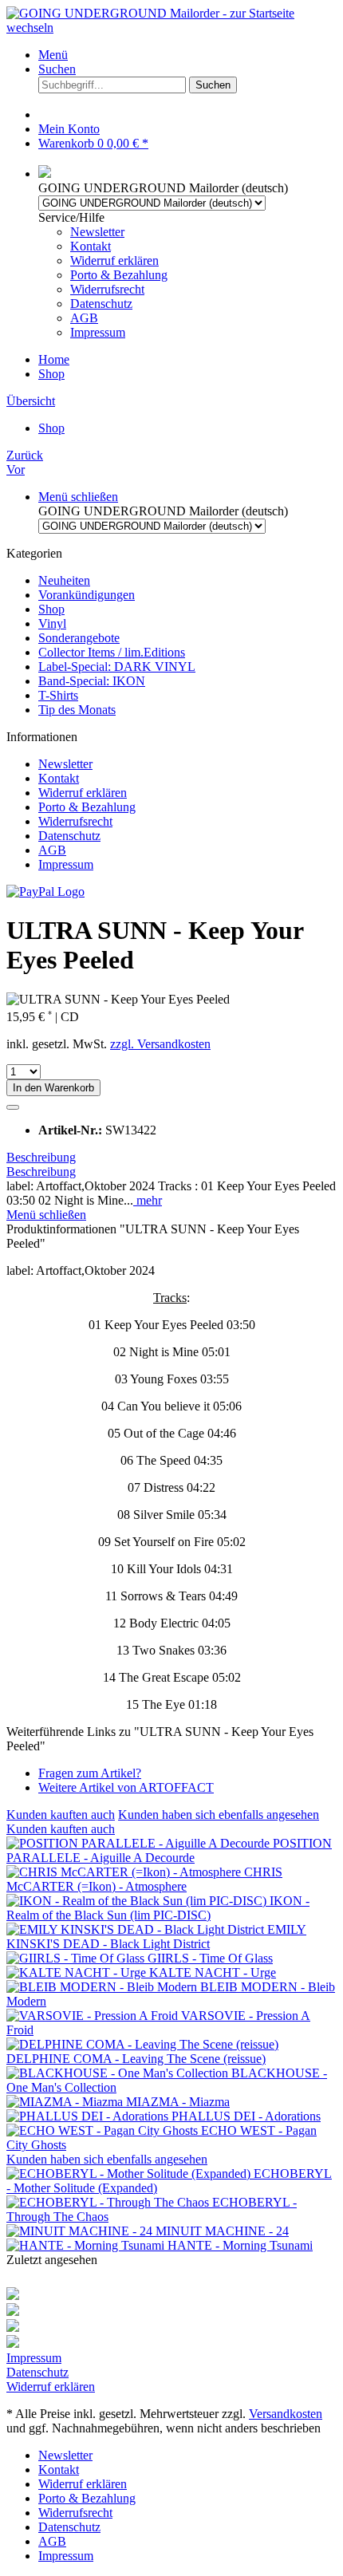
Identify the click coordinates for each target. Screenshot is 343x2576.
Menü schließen (78, 497)
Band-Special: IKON (92, 681)
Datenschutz (101, 304)
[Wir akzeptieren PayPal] (45, 892)
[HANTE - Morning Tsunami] (87, 2245)
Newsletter (97, 232)
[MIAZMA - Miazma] (66, 2102)
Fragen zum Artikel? (90, 1773)
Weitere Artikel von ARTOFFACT (126, 1787)
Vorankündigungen (87, 595)
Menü (53, 55)
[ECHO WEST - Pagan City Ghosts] (104, 2130)
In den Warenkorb (53, 1088)
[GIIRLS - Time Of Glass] (77, 1958)
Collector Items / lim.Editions (112, 652)
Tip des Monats (77, 710)
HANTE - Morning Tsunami (240, 2245)
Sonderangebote (79, 638)
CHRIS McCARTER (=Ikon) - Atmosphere (144, 1879)
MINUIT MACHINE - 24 (222, 2231)
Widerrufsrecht (107, 289)
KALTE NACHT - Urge (213, 1972)
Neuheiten (64, 580)
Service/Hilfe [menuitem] (103, 275)
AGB (84, 318)
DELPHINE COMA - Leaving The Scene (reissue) (136, 2059)
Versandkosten (286, 2414)
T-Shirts (58, 695)
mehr (148, 1200)
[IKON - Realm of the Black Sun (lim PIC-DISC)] (138, 1901)
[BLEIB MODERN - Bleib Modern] (103, 1987)
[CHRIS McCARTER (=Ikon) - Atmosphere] (125, 1872)
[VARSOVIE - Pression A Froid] (94, 2016)
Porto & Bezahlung (119, 275)
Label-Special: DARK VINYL (117, 667)
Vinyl (52, 623)
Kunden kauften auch (61, 1815)
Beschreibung (41, 1157)
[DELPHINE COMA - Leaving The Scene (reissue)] (142, 2044)
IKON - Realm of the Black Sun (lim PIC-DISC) (158, 1908)
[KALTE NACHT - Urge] (78, 1972)
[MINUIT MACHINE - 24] (81, 2231)
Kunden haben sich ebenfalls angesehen (219, 1815)
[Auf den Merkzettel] (13, 1107)
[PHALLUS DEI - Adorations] (89, 2116)
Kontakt (91, 246)
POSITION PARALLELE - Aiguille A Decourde (169, 1850)
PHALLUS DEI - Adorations (246, 2116)
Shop (51, 609)
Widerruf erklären (114, 260)
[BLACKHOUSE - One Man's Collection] (119, 2073)
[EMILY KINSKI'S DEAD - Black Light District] (137, 1929)
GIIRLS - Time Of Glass (210, 1958)
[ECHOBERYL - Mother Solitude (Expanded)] (130, 2174)
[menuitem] (187, 55)
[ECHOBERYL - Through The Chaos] (109, 2202)
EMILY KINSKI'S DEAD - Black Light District (156, 1937)
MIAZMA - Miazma (178, 2102)
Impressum (98, 332)
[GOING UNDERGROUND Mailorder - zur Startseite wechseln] (171, 28)
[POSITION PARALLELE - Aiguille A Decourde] (140, 1843)
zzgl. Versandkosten (160, 1044)
